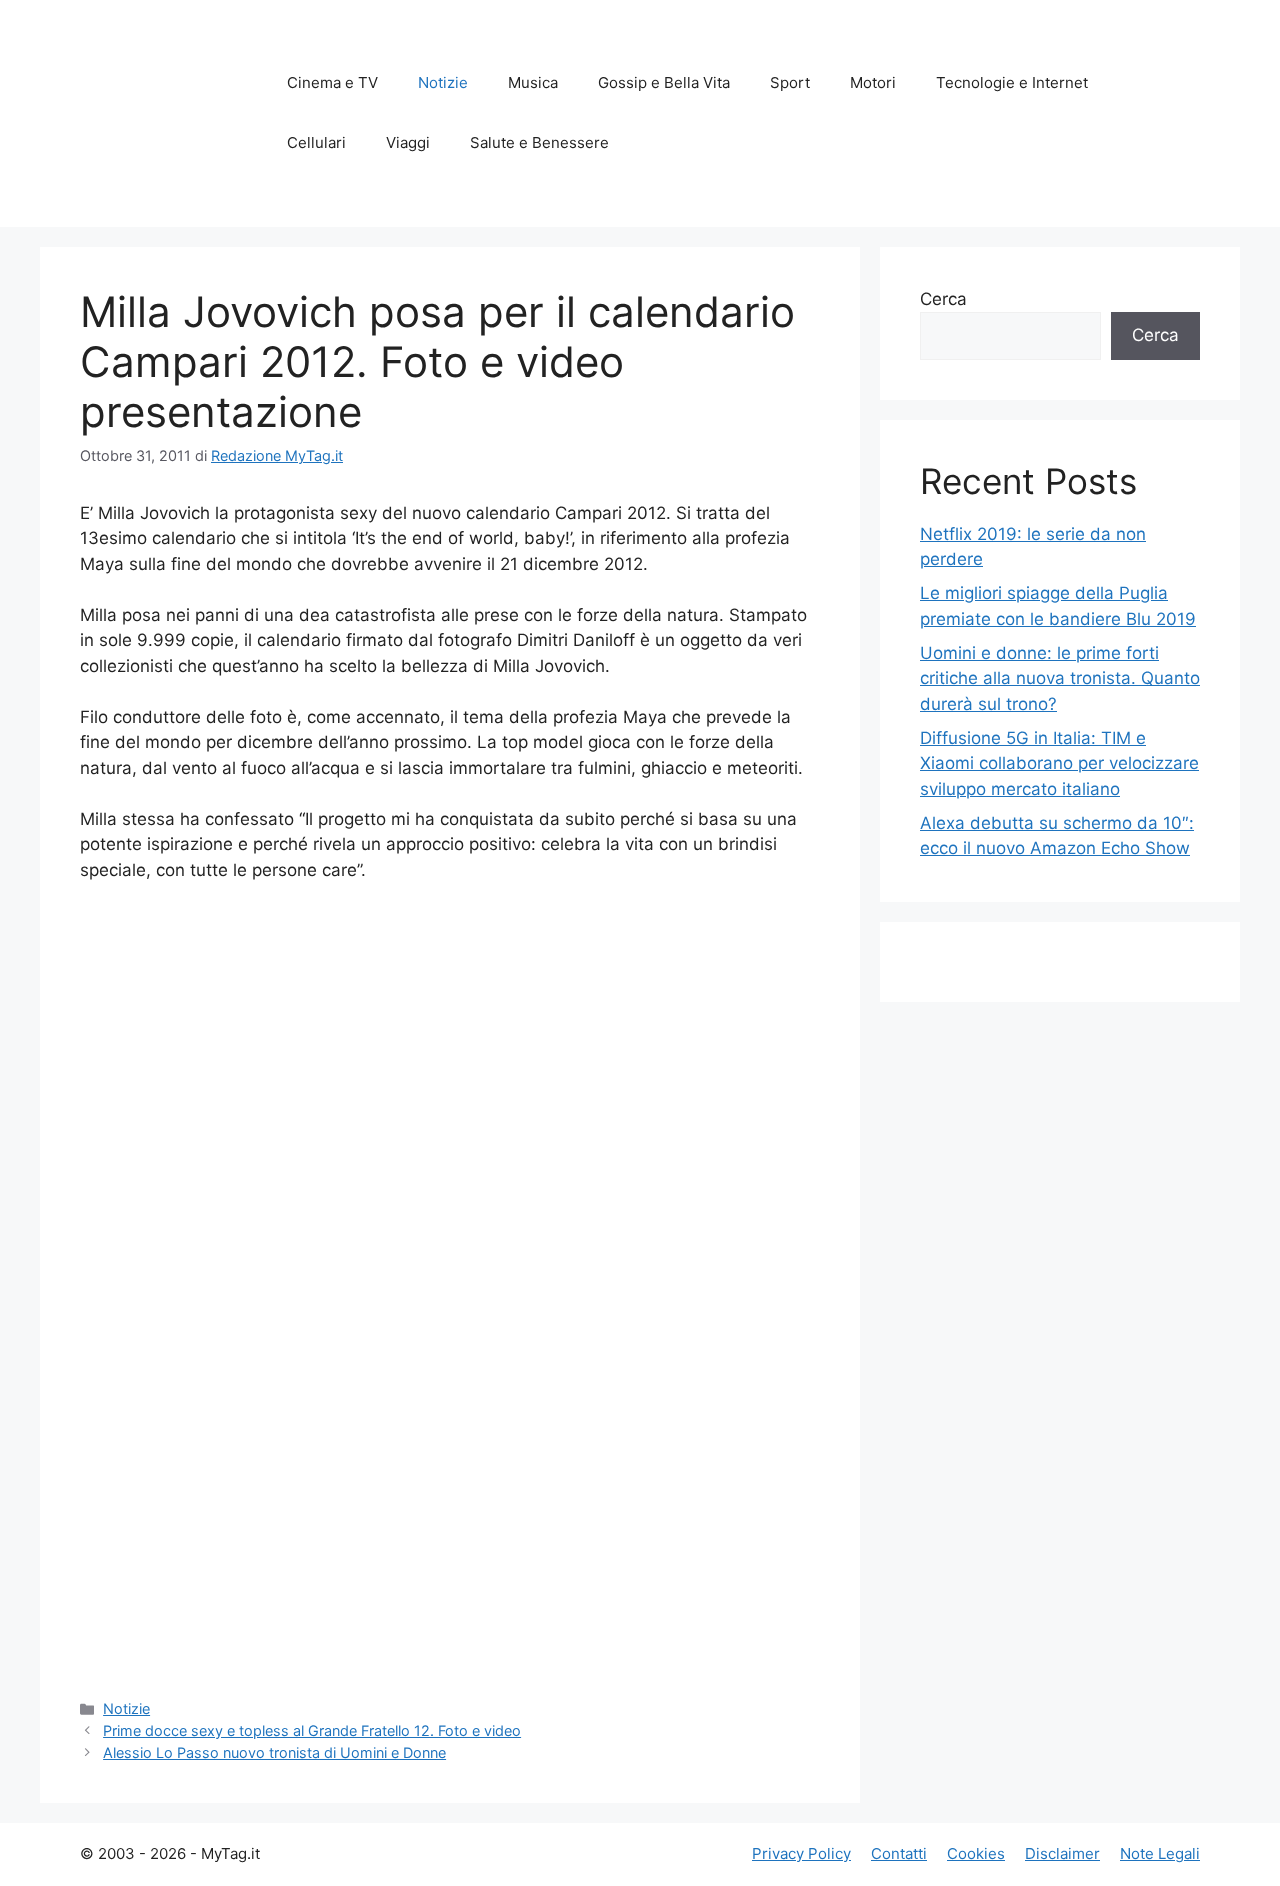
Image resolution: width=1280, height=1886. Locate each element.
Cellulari (316, 142)
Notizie (443, 82)
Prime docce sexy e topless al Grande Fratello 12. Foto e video (312, 1730)
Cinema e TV (332, 82)
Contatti (899, 1853)
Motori (873, 82)
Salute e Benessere (539, 142)
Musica (533, 82)
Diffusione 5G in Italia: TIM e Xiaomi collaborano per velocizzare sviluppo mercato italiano (1059, 763)
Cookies (976, 1853)
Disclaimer (1062, 1853)
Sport (790, 82)
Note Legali (1160, 1853)
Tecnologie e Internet (1012, 82)
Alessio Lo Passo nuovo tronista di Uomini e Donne (274, 1752)
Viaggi (408, 142)
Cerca (943, 299)
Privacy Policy (801, 1853)
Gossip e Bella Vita (664, 82)
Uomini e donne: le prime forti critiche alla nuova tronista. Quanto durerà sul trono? (1060, 678)
